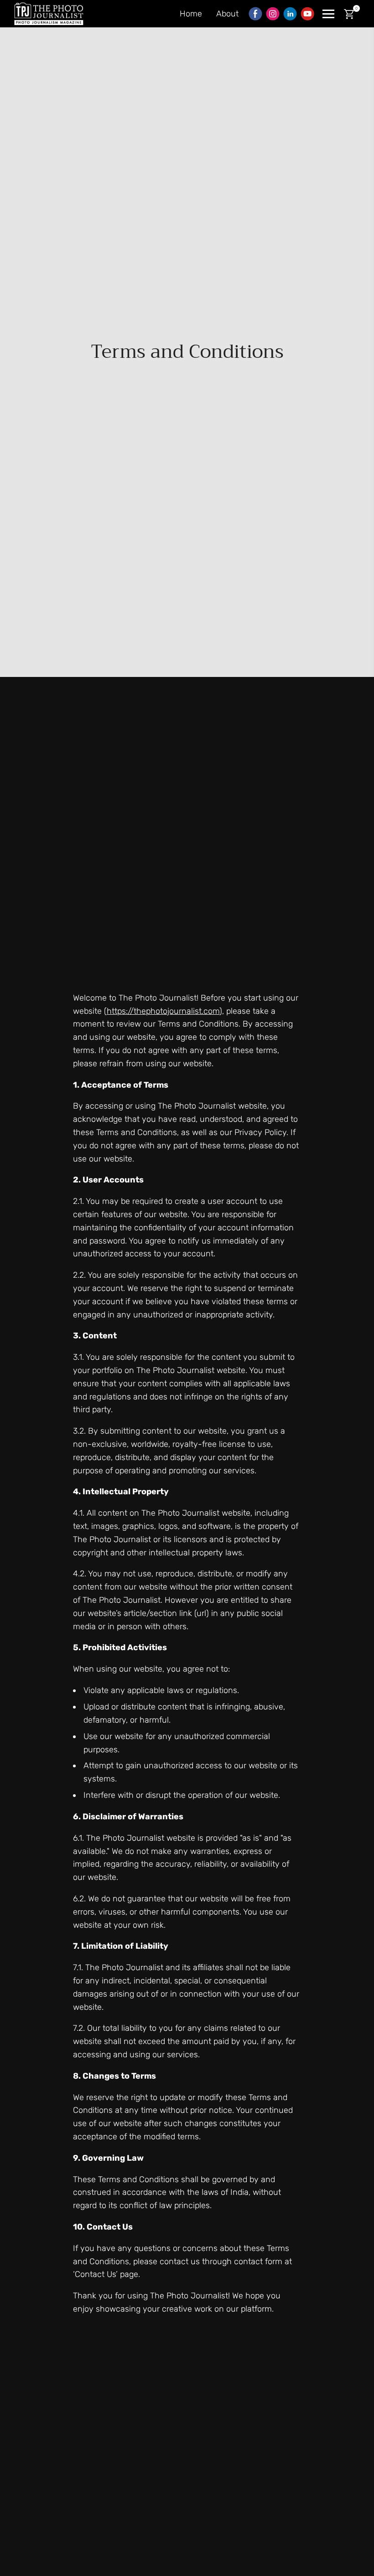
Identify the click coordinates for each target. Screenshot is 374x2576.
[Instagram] (273, 14)
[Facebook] (255, 14)
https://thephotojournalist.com (163, 1011)
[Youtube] (307, 14)
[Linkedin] (290, 14)
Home (191, 14)
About (227, 14)
